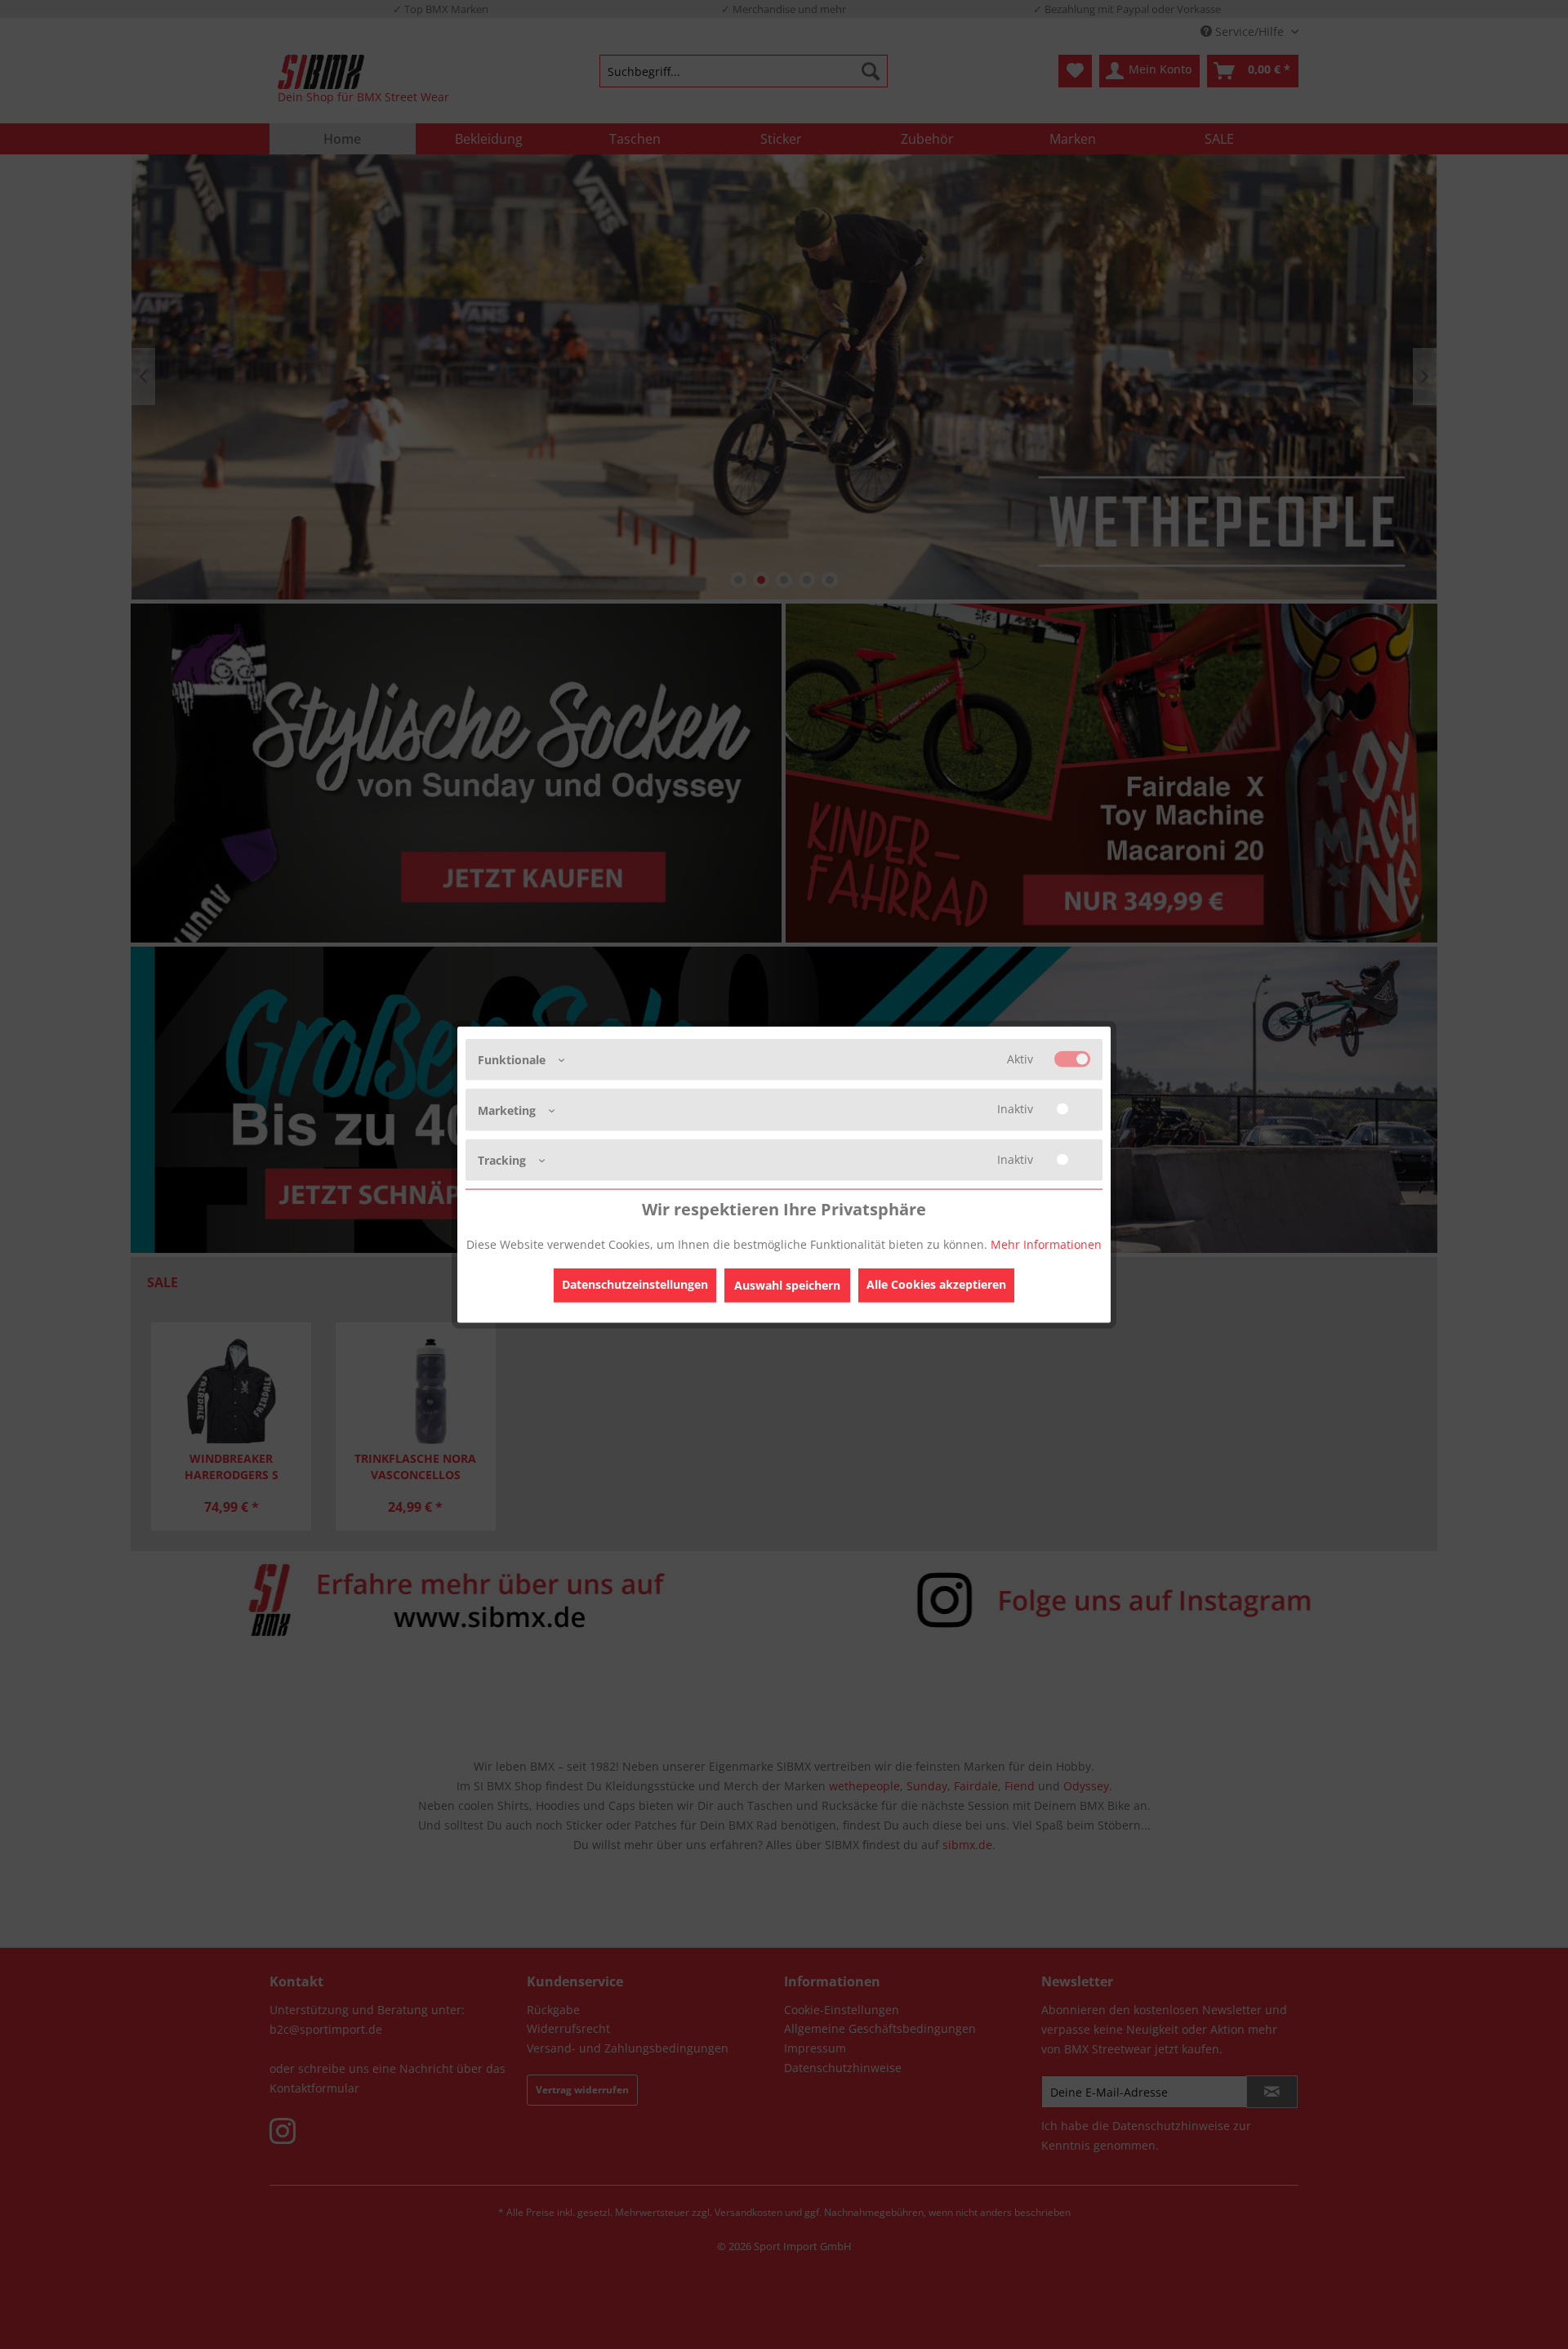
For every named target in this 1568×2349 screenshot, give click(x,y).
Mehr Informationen (1046, 1244)
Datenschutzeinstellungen (635, 1284)
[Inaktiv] (1072, 1109)
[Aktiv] (1072, 1059)
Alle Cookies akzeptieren (936, 1284)
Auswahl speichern (787, 1284)
